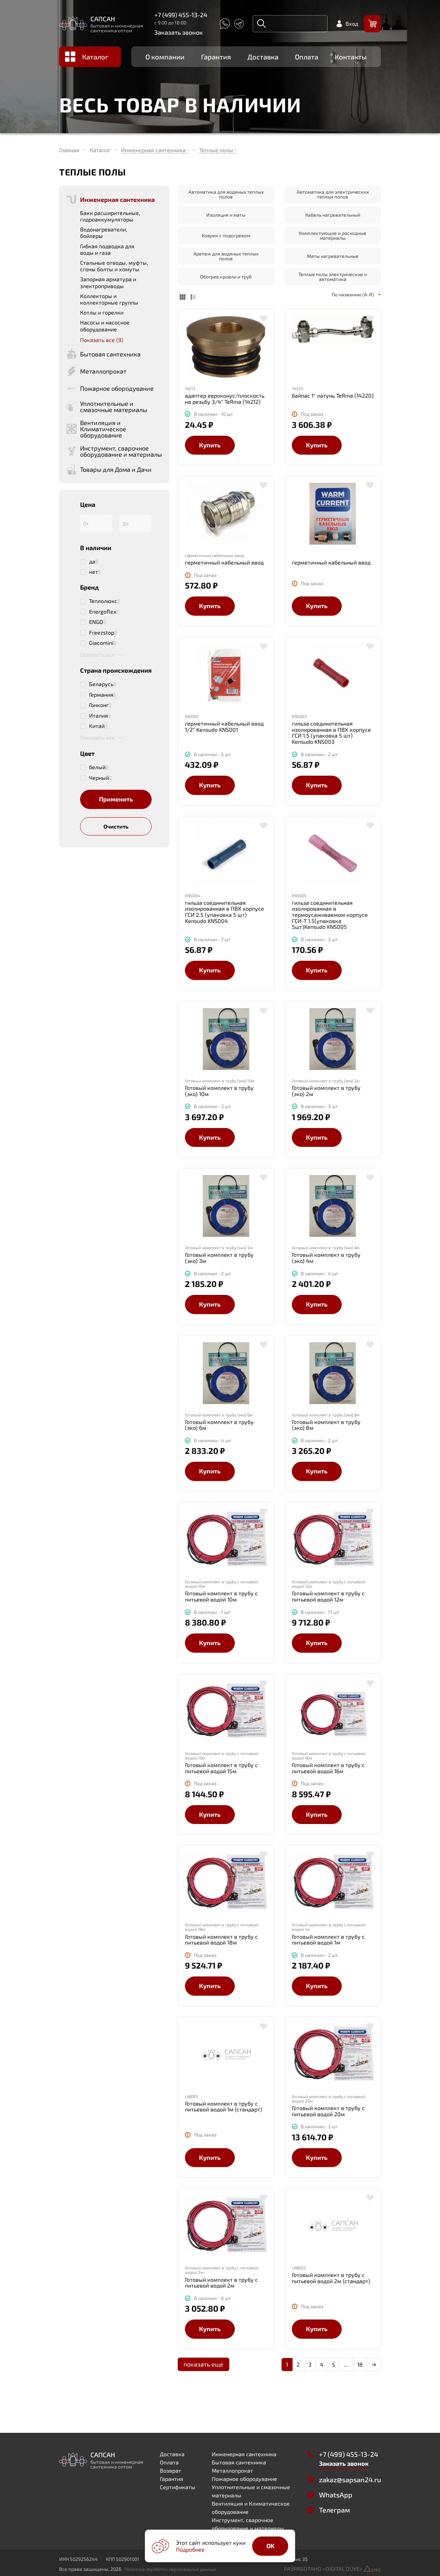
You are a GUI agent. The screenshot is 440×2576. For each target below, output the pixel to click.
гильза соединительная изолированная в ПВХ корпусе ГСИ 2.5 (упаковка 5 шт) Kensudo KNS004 (224, 912)
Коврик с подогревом (226, 235)
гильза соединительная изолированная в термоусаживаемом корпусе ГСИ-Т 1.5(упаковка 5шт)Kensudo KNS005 (330, 915)
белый (97, 767)
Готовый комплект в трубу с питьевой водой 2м (221, 2283)
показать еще (203, 2364)
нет (93, 572)
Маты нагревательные (333, 256)
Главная (69, 150)
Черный (99, 778)
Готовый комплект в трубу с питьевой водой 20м (328, 2111)
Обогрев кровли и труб (226, 277)
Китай (97, 726)
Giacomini (101, 643)
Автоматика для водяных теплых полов (226, 194)
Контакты (351, 57)
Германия (101, 695)
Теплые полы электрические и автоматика (333, 277)
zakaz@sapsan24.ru (350, 2480)
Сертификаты (178, 2487)
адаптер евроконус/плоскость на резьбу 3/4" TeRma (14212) (225, 398)
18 (360, 2364)
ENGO (96, 622)
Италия (98, 716)
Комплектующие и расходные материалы (333, 235)
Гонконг (99, 705)
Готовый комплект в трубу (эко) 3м (219, 1258)
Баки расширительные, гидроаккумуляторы (110, 216)
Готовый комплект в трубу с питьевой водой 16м (328, 1768)
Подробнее (190, 2549)
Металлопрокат (232, 2470)
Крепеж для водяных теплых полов (226, 256)
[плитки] (183, 297)
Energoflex (103, 612)
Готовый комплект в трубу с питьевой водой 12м (328, 1596)
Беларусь (101, 684)
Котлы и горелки (102, 312)
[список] (193, 297)
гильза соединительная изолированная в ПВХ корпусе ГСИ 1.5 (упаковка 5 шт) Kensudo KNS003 (331, 732)
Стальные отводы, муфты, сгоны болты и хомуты (114, 266)
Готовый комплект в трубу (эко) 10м (219, 1091)
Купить (210, 445)
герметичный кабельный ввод (224, 562)
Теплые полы (216, 150)
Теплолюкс (103, 601)
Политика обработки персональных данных (170, 2569)
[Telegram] (239, 24)
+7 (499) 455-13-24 (181, 15)
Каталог (95, 57)
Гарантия (216, 57)
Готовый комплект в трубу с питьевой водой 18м (221, 1940)
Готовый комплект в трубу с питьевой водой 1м (328, 1940)
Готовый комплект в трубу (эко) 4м (326, 1258)
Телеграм (334, 2510)
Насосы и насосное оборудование (105, 326)
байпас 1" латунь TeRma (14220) (333, 396)
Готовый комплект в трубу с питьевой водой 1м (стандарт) (224, 2106)
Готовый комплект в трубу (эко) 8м (326, 1425)
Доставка (263, 57)
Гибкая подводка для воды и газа (107, 249)
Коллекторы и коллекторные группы (109, 299)
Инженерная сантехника (153, 150)
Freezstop (102, 632)
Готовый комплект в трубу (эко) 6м (219, 1425)
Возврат (170, 2470)
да (92, 561)
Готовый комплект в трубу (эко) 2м (326, 1091)
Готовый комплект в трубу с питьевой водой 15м (221, 1768)
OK (270, 2546)
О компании (165, 57)
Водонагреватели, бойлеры (104, 232)
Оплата (307, 57)
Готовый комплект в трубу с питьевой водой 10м (221, 1596)
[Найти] (261, 24)
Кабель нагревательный (333, 215)
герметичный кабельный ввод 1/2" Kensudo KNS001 (224, 726)
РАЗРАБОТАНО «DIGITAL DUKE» (324, 2569)
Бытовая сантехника (239, 2462)
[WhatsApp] (224, 24)
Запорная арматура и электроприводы (108, 282)
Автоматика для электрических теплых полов (333, 194)
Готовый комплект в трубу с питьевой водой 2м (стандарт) (331, 2278)
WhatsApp (336, 2495)
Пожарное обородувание (244, 2479)
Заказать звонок (179, 32)
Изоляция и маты (226, 215)
